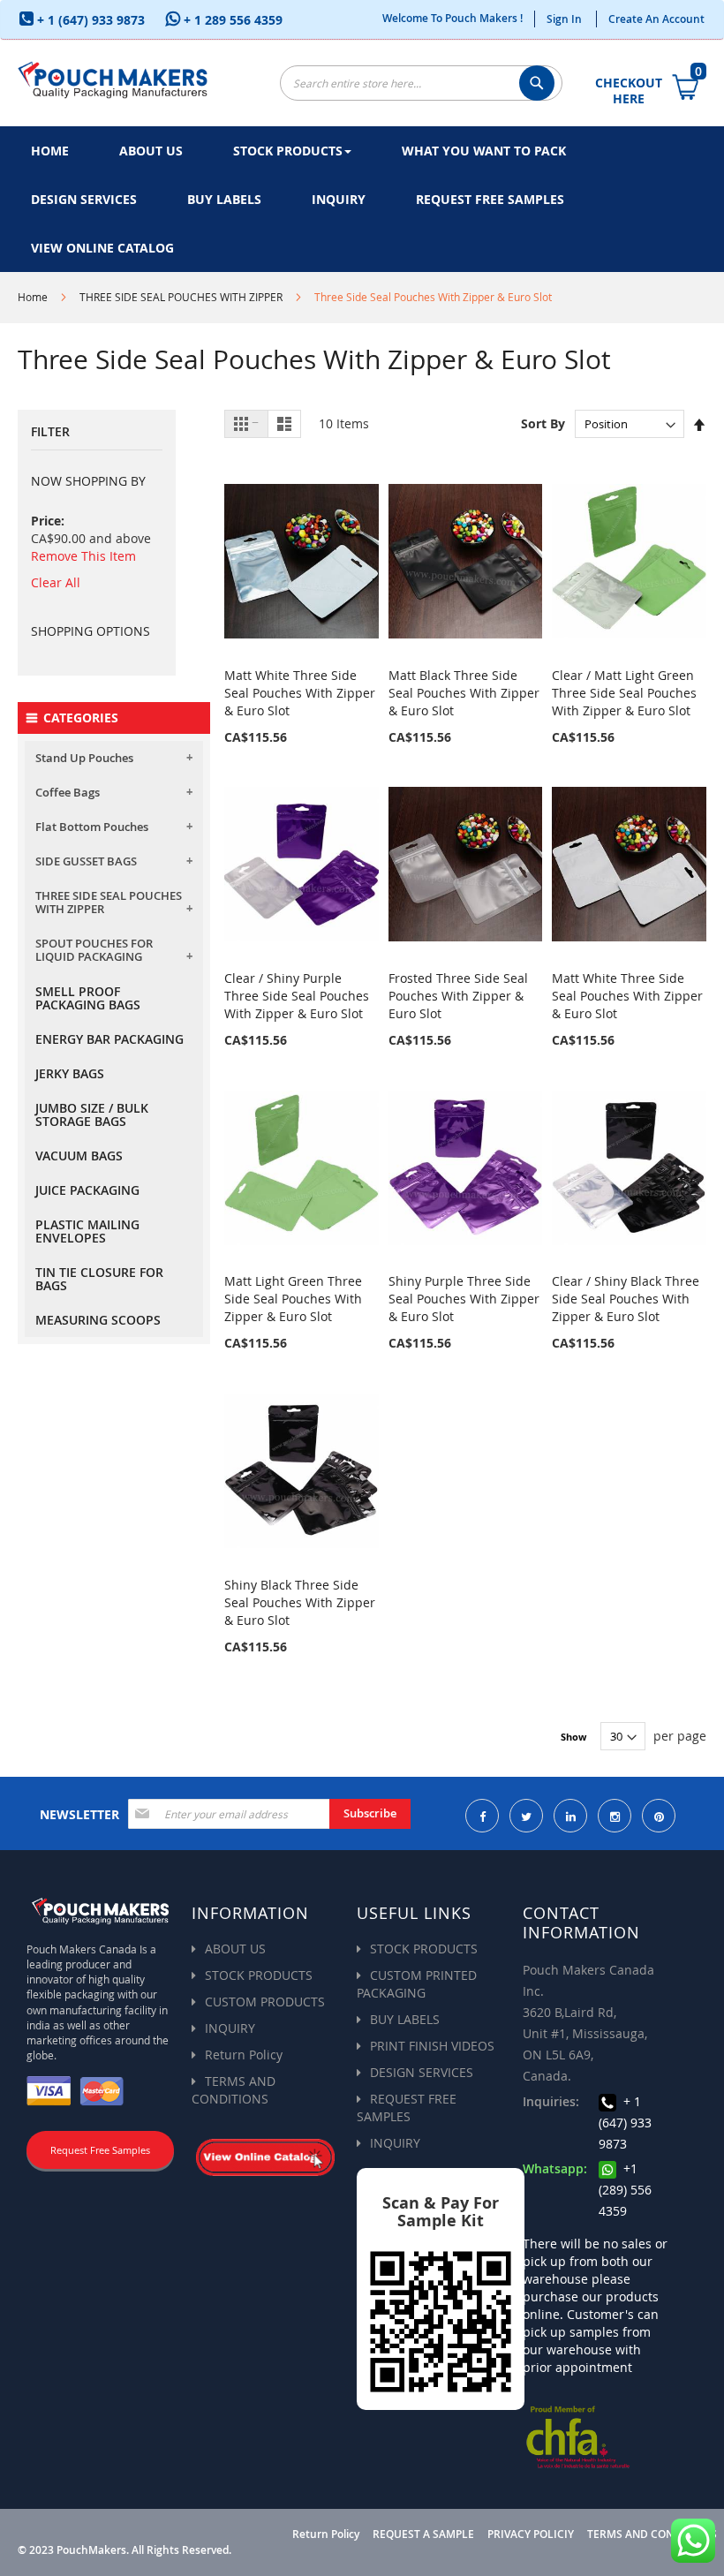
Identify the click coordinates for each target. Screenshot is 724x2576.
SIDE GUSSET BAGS (86, 861)
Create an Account (656, 19)
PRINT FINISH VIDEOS (432, 2046)
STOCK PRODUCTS (259, 1975)
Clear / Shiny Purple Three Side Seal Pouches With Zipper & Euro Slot (297, 996)
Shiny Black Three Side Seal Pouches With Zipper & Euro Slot (300, 1602)
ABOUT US (235, 1949)
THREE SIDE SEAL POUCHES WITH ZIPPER (181, 297)
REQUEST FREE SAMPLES (407, 2108)
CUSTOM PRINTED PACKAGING (417, 1984)
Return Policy (244, 2055)
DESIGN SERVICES (422, 2072)
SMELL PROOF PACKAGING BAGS (88, 998)
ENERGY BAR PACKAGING (109, 1039)
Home (33, 297)
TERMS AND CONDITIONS (234, 2090)
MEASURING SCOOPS (98, 1320)
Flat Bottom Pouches (92, 827)
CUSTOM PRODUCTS (265, 2002)
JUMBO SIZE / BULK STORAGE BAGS (92, 1114)
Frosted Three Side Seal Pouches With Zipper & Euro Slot (458, 996)
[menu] (362, 199)
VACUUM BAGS (79, 1156)
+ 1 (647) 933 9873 (89, 20)
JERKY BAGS (70, 1073)
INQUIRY (230, 2028)
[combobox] (421, 83)
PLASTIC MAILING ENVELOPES (87, 1231)
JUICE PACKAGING (87, 1190)
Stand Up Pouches (84, 758)
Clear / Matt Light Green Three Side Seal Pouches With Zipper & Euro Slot (624, 693)
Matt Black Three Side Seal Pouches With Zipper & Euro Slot (464, 693)
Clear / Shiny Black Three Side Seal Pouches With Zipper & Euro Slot (626, 1299)
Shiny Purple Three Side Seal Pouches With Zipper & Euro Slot (464, 1299)
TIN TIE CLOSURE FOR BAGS (99, 1279)
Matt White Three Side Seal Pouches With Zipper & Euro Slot (300, 693)
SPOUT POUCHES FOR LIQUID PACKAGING (94, 950)
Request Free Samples (100, 2150)
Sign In (564, 19)
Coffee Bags (68, 792)
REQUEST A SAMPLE (423, 2534)
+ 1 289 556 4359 (231, 20)
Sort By (543, 423)
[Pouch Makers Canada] (113, 78)
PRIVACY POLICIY (531, 2534)
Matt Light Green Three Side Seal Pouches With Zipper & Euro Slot (293, 1299)
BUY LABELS (405, 2019)
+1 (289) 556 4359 (625, 2190)
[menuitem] (50, 151)
